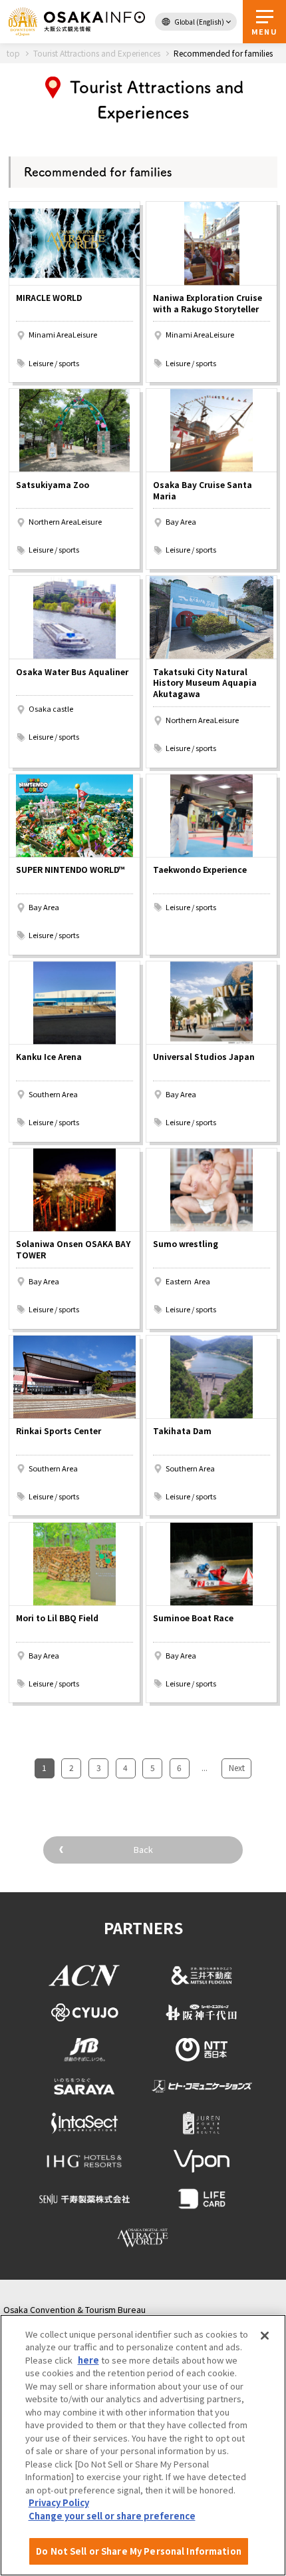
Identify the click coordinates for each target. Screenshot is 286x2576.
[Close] (265, 2336)
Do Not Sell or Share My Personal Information (139, 2551)
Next (237, 1767)
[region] (143, 2445)
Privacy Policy (59, 2502)
